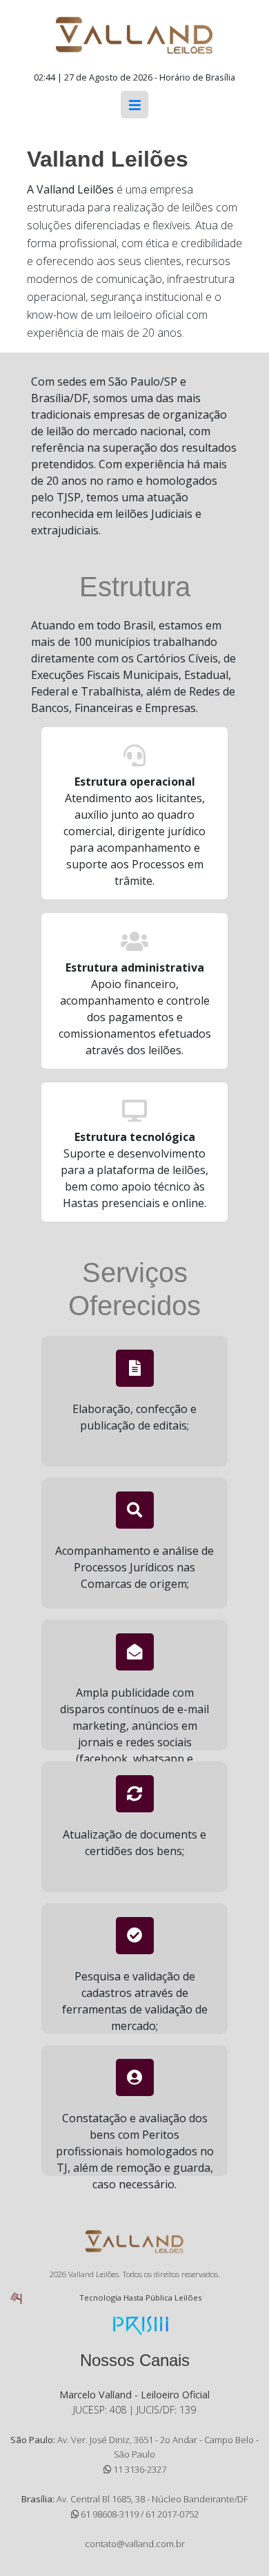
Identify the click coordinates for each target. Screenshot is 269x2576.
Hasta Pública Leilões (162, 2297)
